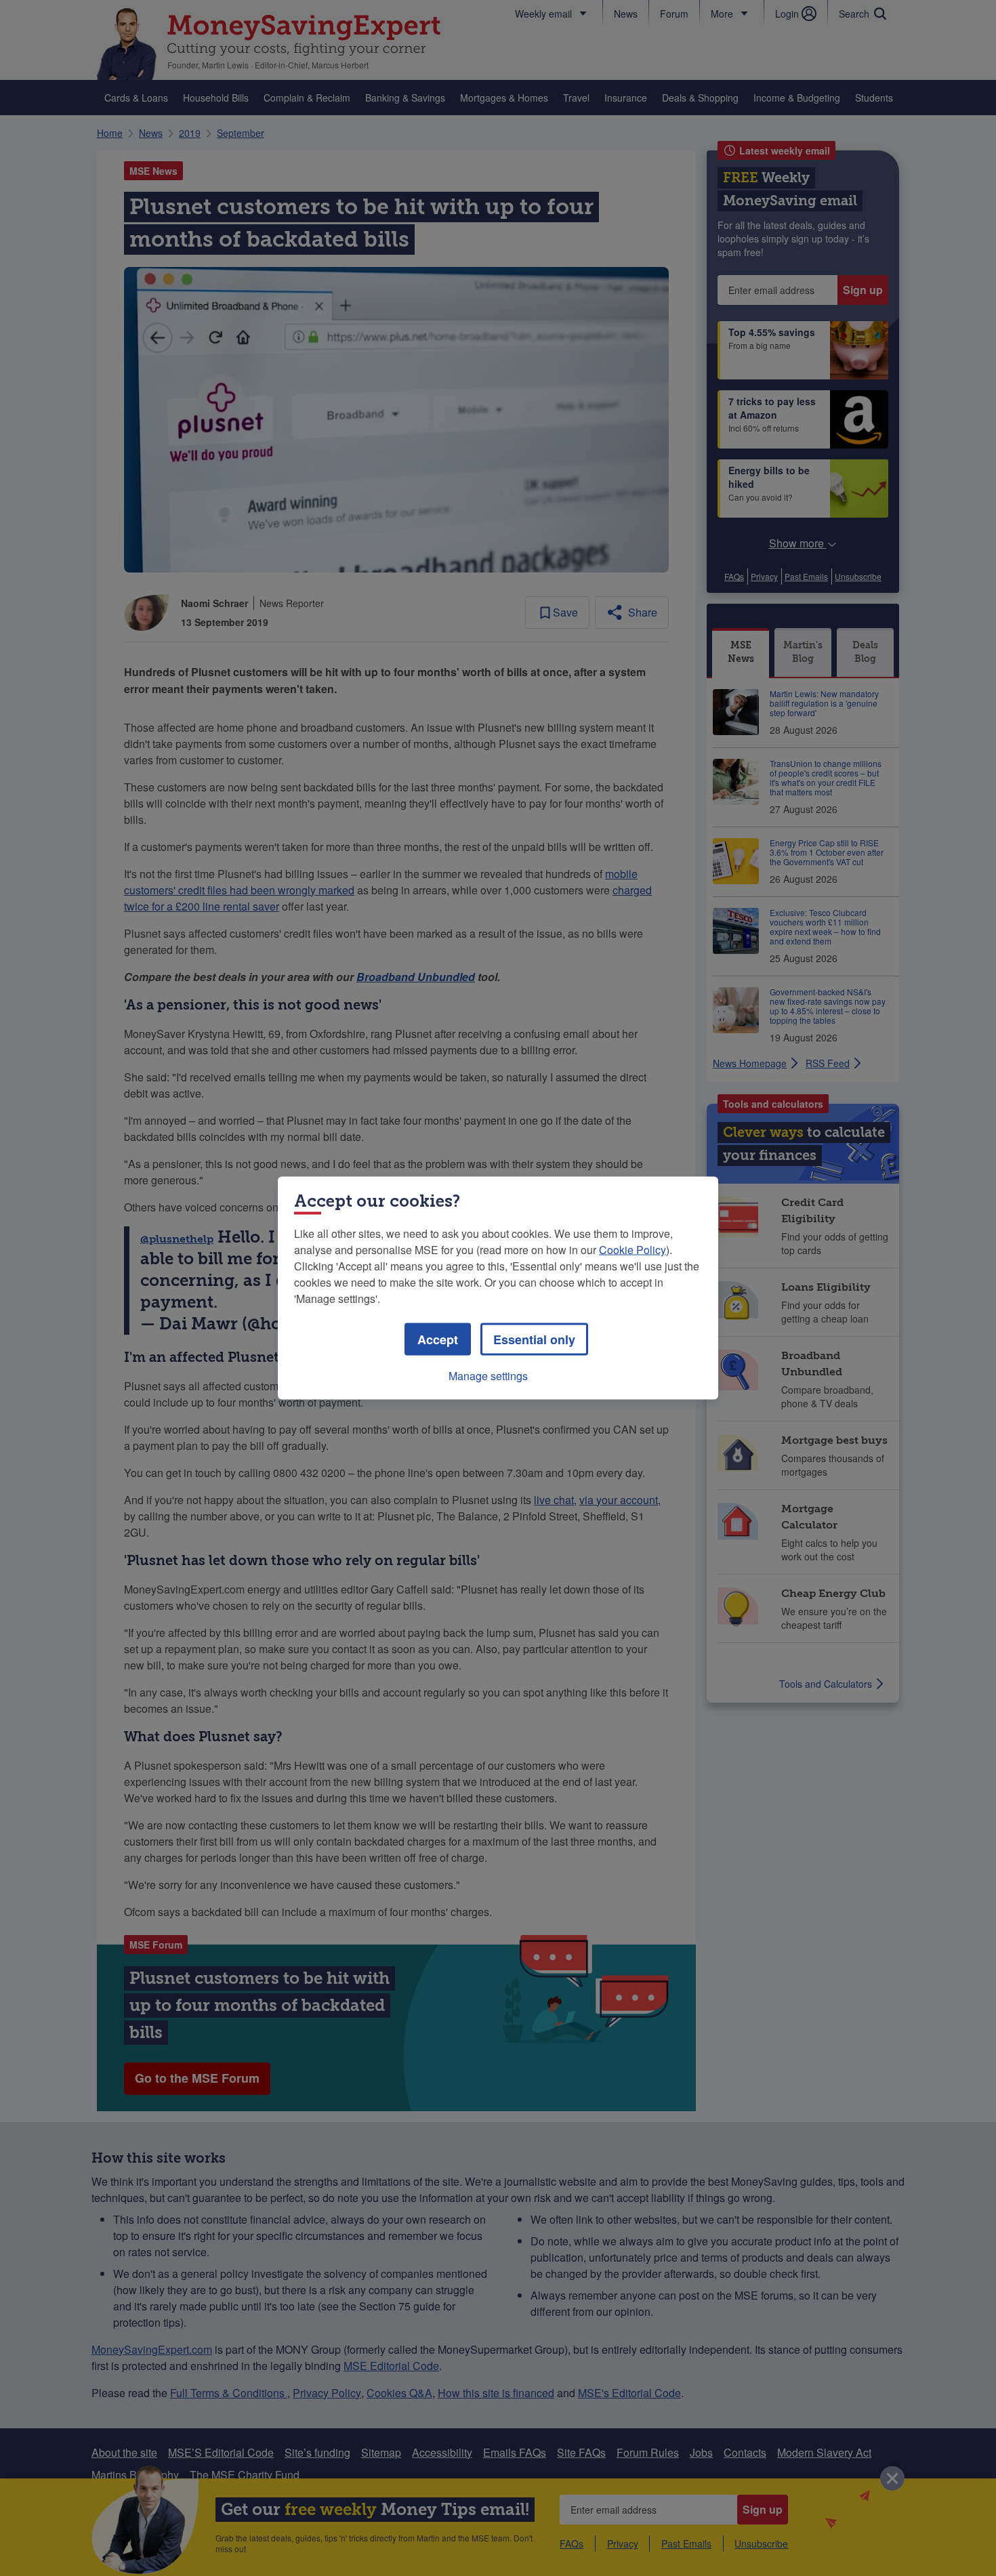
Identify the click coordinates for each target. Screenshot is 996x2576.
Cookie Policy (632, 1250)
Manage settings (488, 1376)
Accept (438, 1339)
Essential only (534, 1339)
